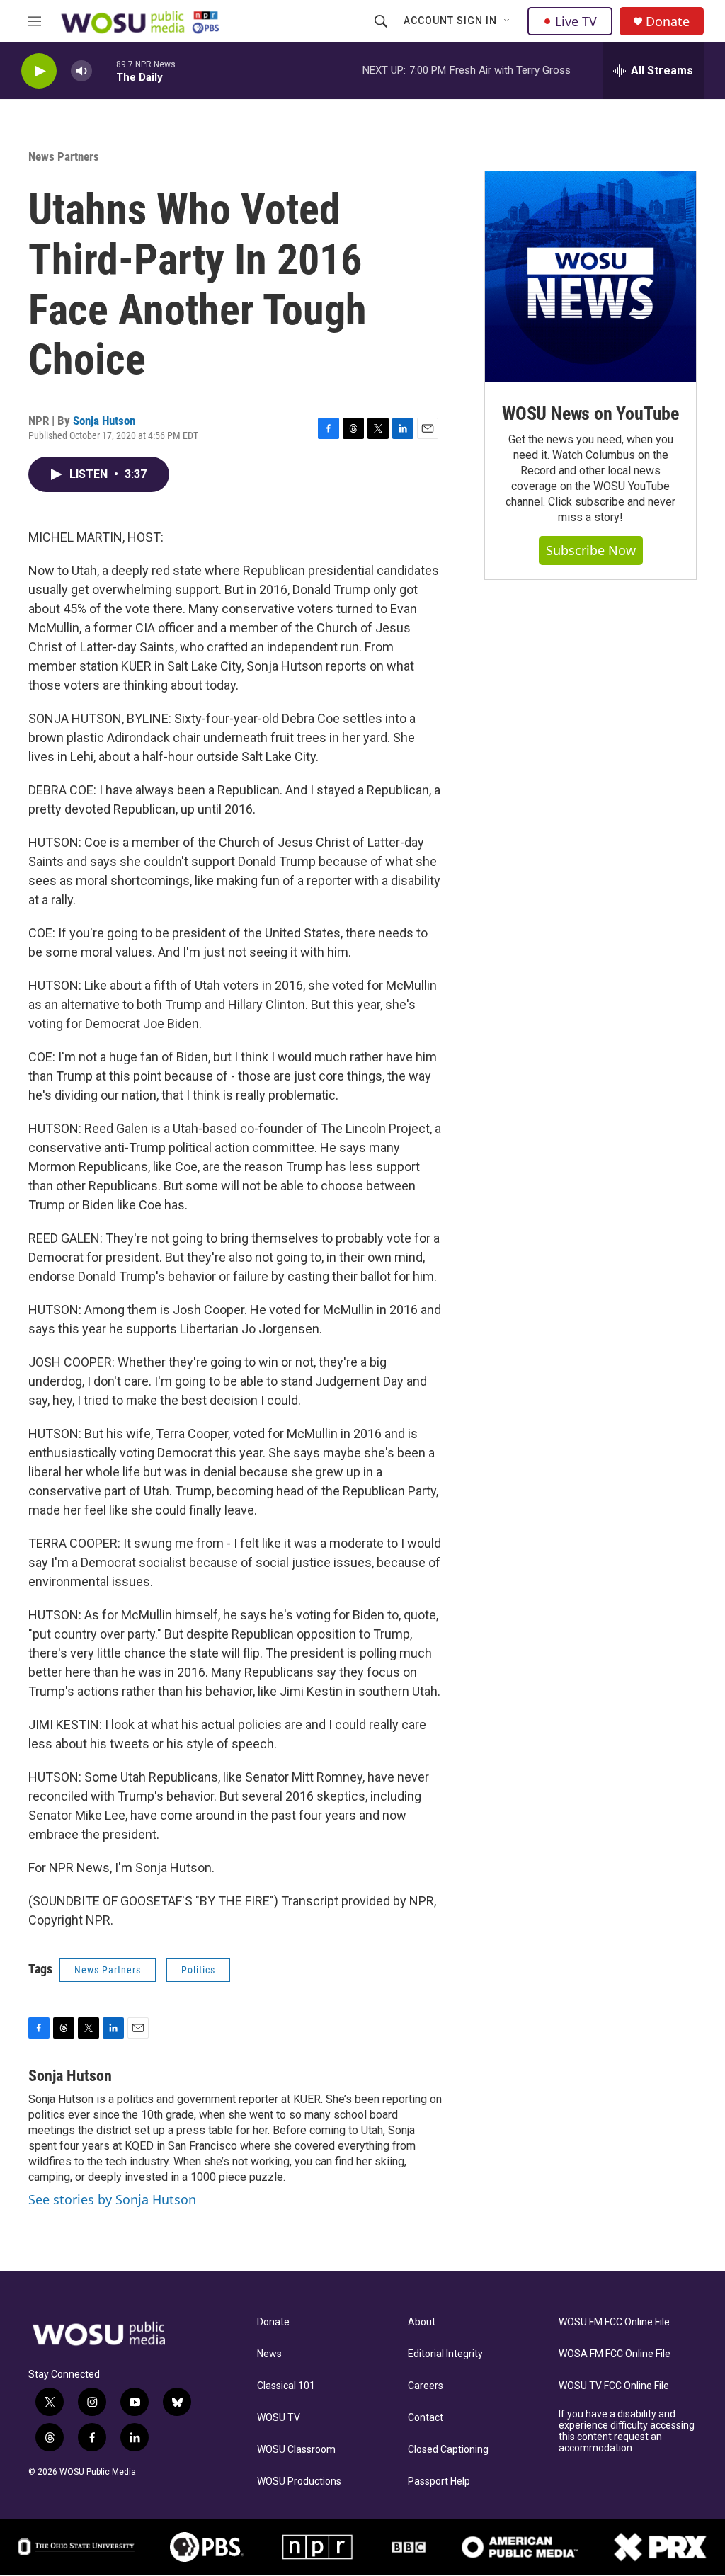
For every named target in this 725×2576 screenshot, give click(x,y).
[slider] (104, 70)
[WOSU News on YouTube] (590, 277)
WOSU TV (279, 2418)
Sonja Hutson (104, 421)
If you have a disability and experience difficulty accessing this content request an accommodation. (627, 2431)
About (422, 2322)
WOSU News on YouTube (590, 414)
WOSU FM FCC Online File (614, 2322)
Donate (668, 22)
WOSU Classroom (296, 2450)
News (269, 2354)
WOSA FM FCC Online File (615, 2354)
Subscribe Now (591, 550)
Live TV (576, 21)
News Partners (64, 156)
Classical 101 (286, 2386)
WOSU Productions (299, 2481)
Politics (198, 1970)
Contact (426, 2418)
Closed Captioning (448, 2450)
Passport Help (439, 2481)
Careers (426, 2386)
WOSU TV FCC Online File (614, 2386)
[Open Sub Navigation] (508, 21)
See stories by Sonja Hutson (112, 2199)
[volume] (81, 71)
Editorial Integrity (445, 2354)
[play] (39, 71)
